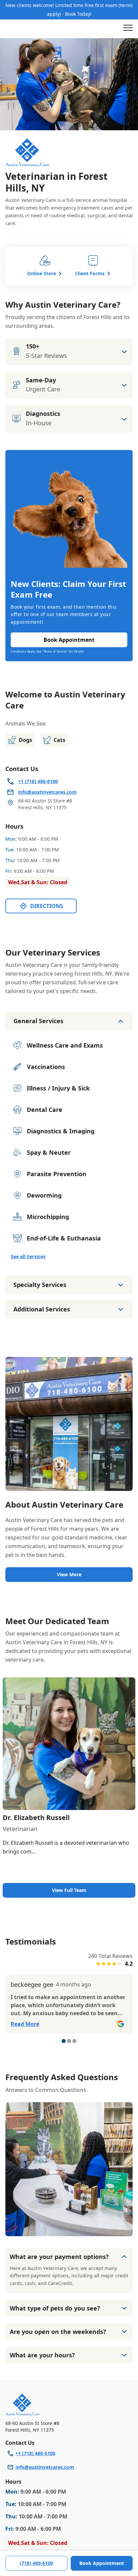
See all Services (28, 1256)
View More (69, 1574)
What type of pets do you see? (55, 2308)
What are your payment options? (59, 2257)
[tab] (64, 2041)
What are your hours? (42, 2355)
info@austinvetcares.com (45, 2467)
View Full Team (69, 1890)
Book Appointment (102, 2563)
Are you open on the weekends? (58, 2332)
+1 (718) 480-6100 (35, 2453)
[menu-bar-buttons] (128, 29)
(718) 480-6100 (36, 2563)
